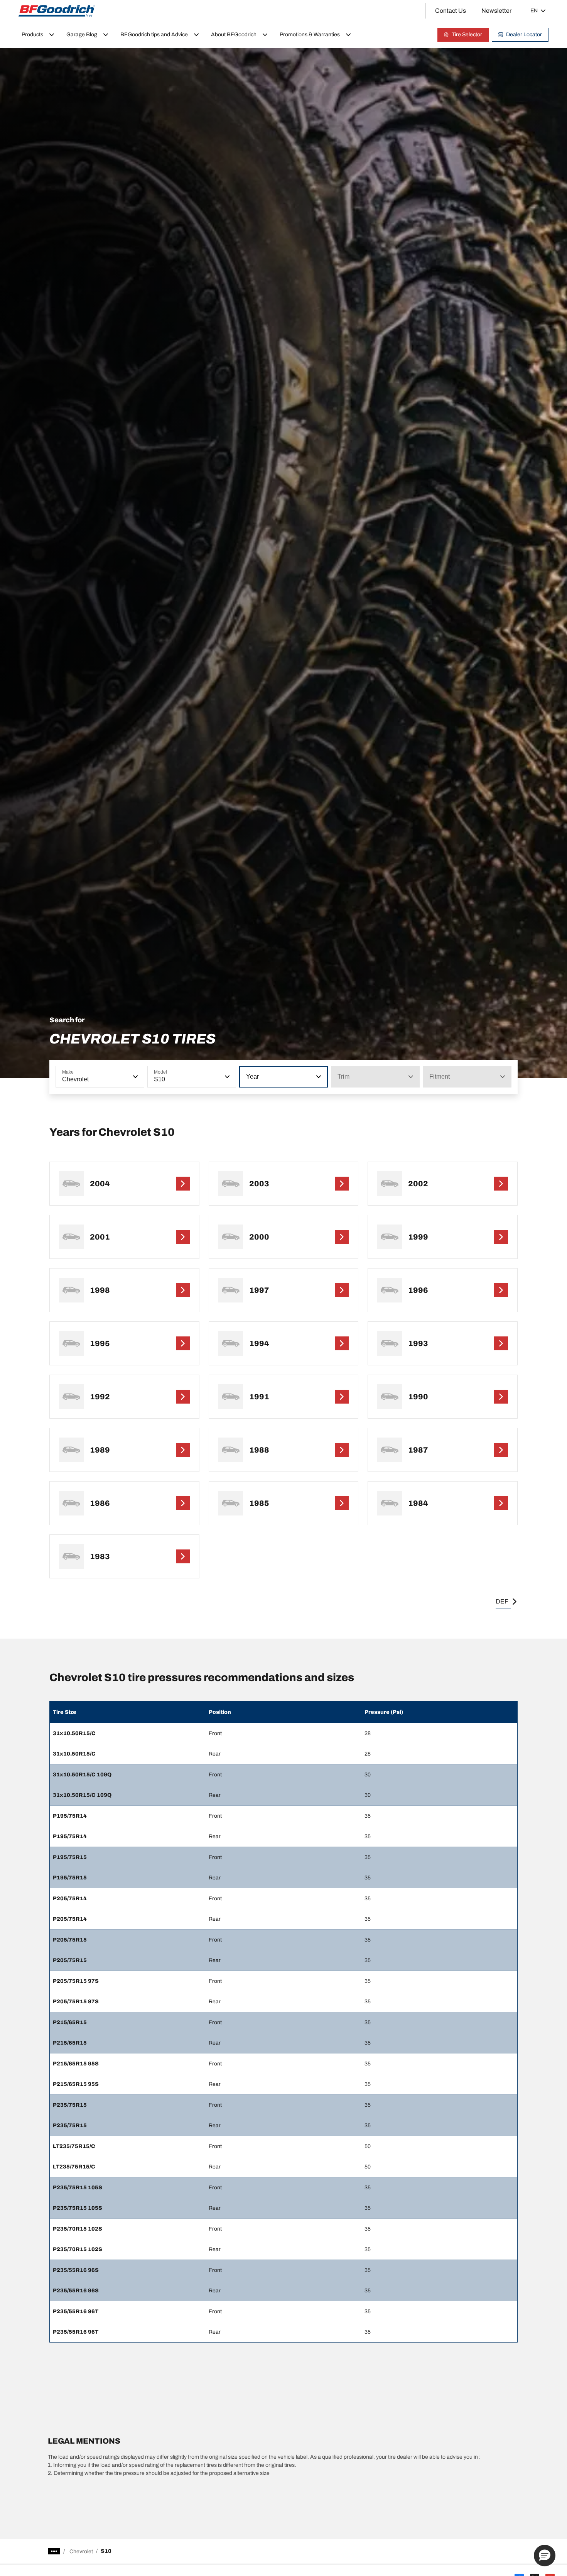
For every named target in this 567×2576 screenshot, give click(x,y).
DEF (502, 1601)
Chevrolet (81, 2551)
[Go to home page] (57, 11)
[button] (135, 1077)
